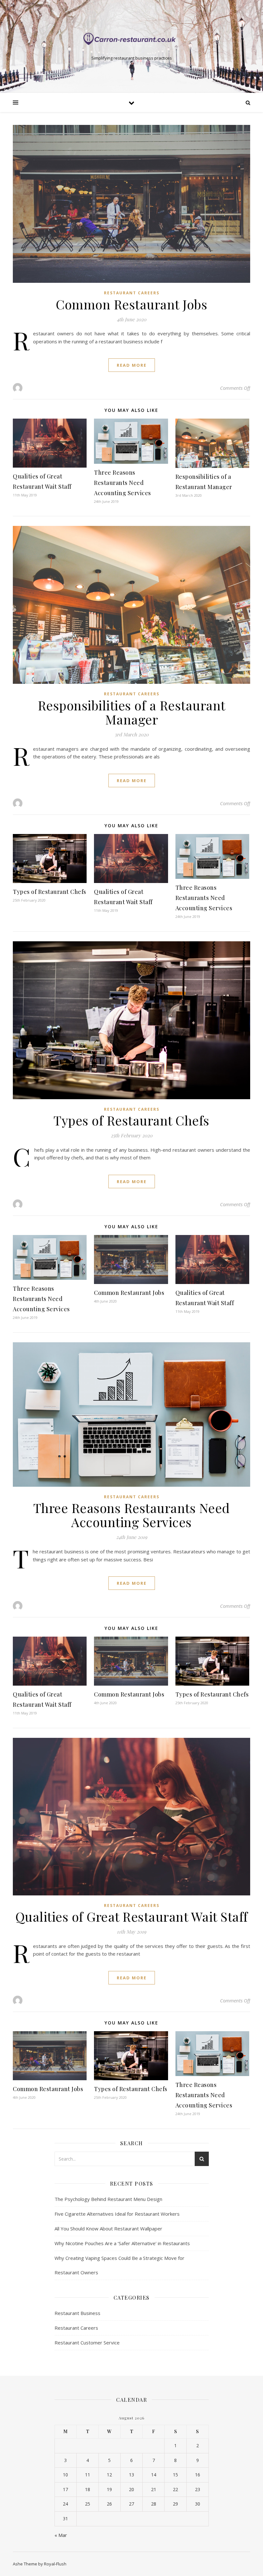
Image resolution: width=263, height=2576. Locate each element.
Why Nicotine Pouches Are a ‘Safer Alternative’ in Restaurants (122, 2243)
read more (132, 365)
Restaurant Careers (132, 293)
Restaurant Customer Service (87, 2343)
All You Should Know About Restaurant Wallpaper (108, 2228)
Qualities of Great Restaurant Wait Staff (132, 1916)
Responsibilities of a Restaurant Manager (132, 712)
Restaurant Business (77, 2313)
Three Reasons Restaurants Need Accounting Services (123, 483)
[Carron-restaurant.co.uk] (131, 40)
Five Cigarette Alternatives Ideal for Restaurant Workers (117, 2214)
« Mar (61, 2535)
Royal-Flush (55, 2564)
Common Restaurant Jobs (131, 304)
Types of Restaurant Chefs (50, 892)
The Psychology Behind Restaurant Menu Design (108, 2199)
